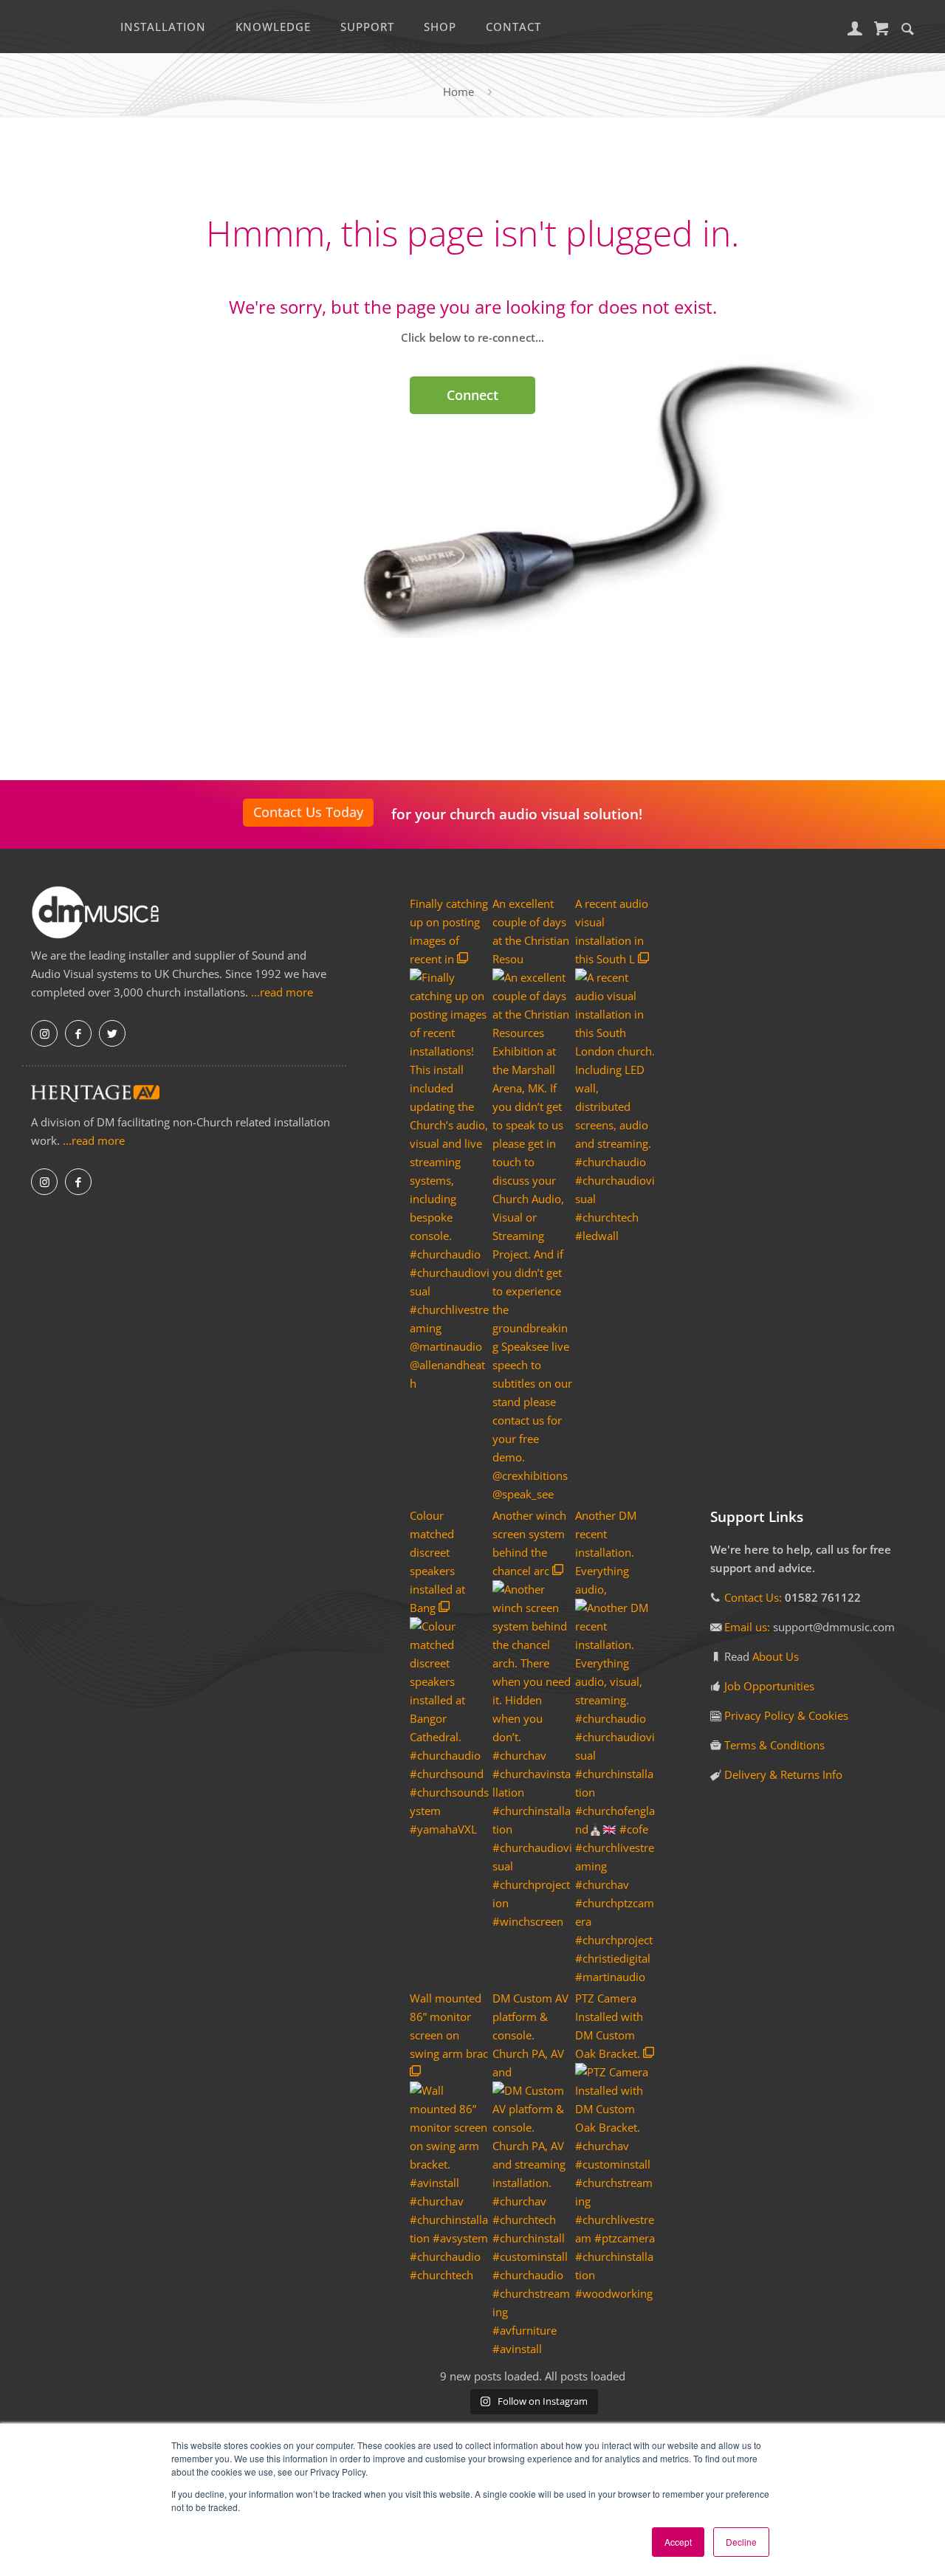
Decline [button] (741, 2542)
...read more (282, 992)
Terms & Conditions (774, 1745)
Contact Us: (753, 1597)
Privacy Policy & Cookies (786, 1715)
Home (458, 92)
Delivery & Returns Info (783, 1774)
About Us (776, 1656)
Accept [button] (678, 2542)
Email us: (749, 1627)
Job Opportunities (769, 1686)
